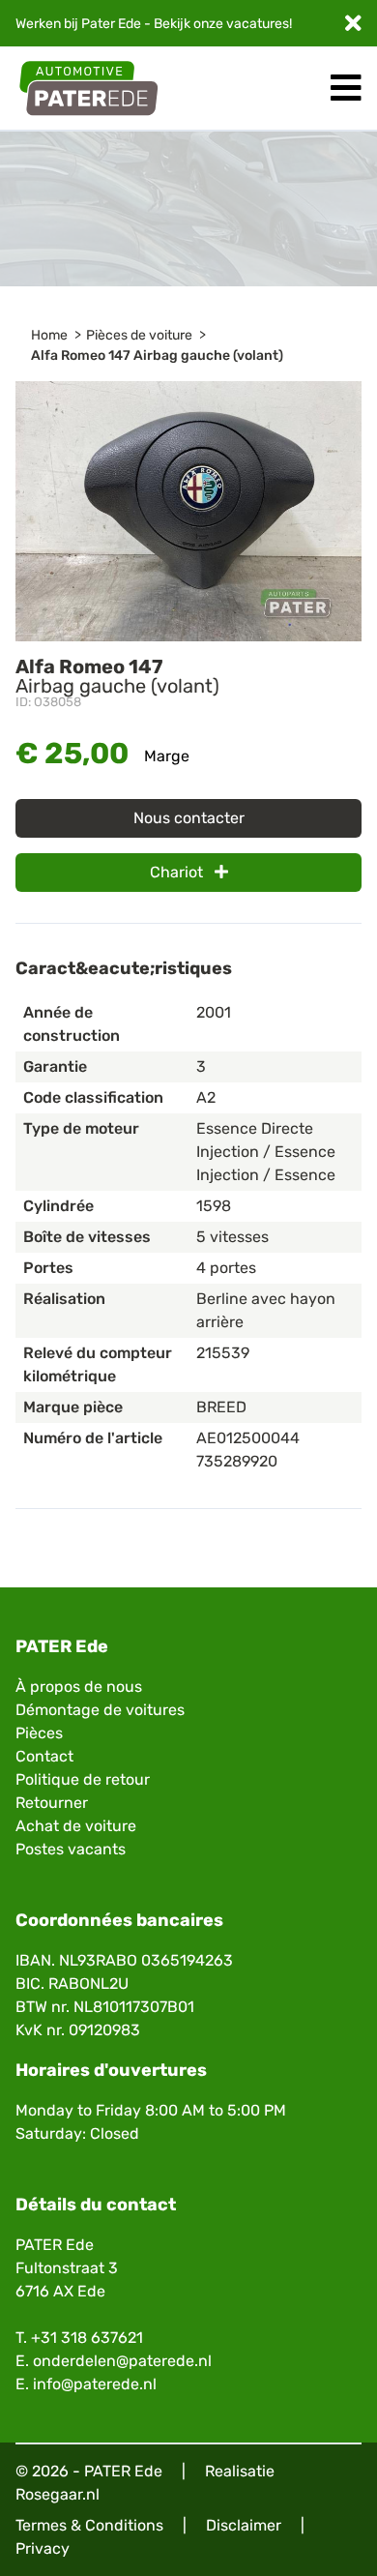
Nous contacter (189, 818)
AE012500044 (248, 1438)
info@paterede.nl (95, 2384)
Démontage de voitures (100, 1710)
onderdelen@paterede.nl (122, 2361)
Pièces (39, 1733)
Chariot (178, 872)
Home (49, 335)
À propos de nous (79, 1687)
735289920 (237, 1461)
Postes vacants (71, 1849)
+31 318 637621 (87, 2338)
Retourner (52, 1803)
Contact (44, 1756)
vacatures (258, 24)
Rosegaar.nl (58, 2494)
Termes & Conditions (89, 2525)
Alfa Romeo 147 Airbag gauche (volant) (157, 355)
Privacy (43, 2548)
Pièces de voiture (139, 335)
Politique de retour (83, 1779)
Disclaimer (244, 2525)
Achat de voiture (76, 1826)
